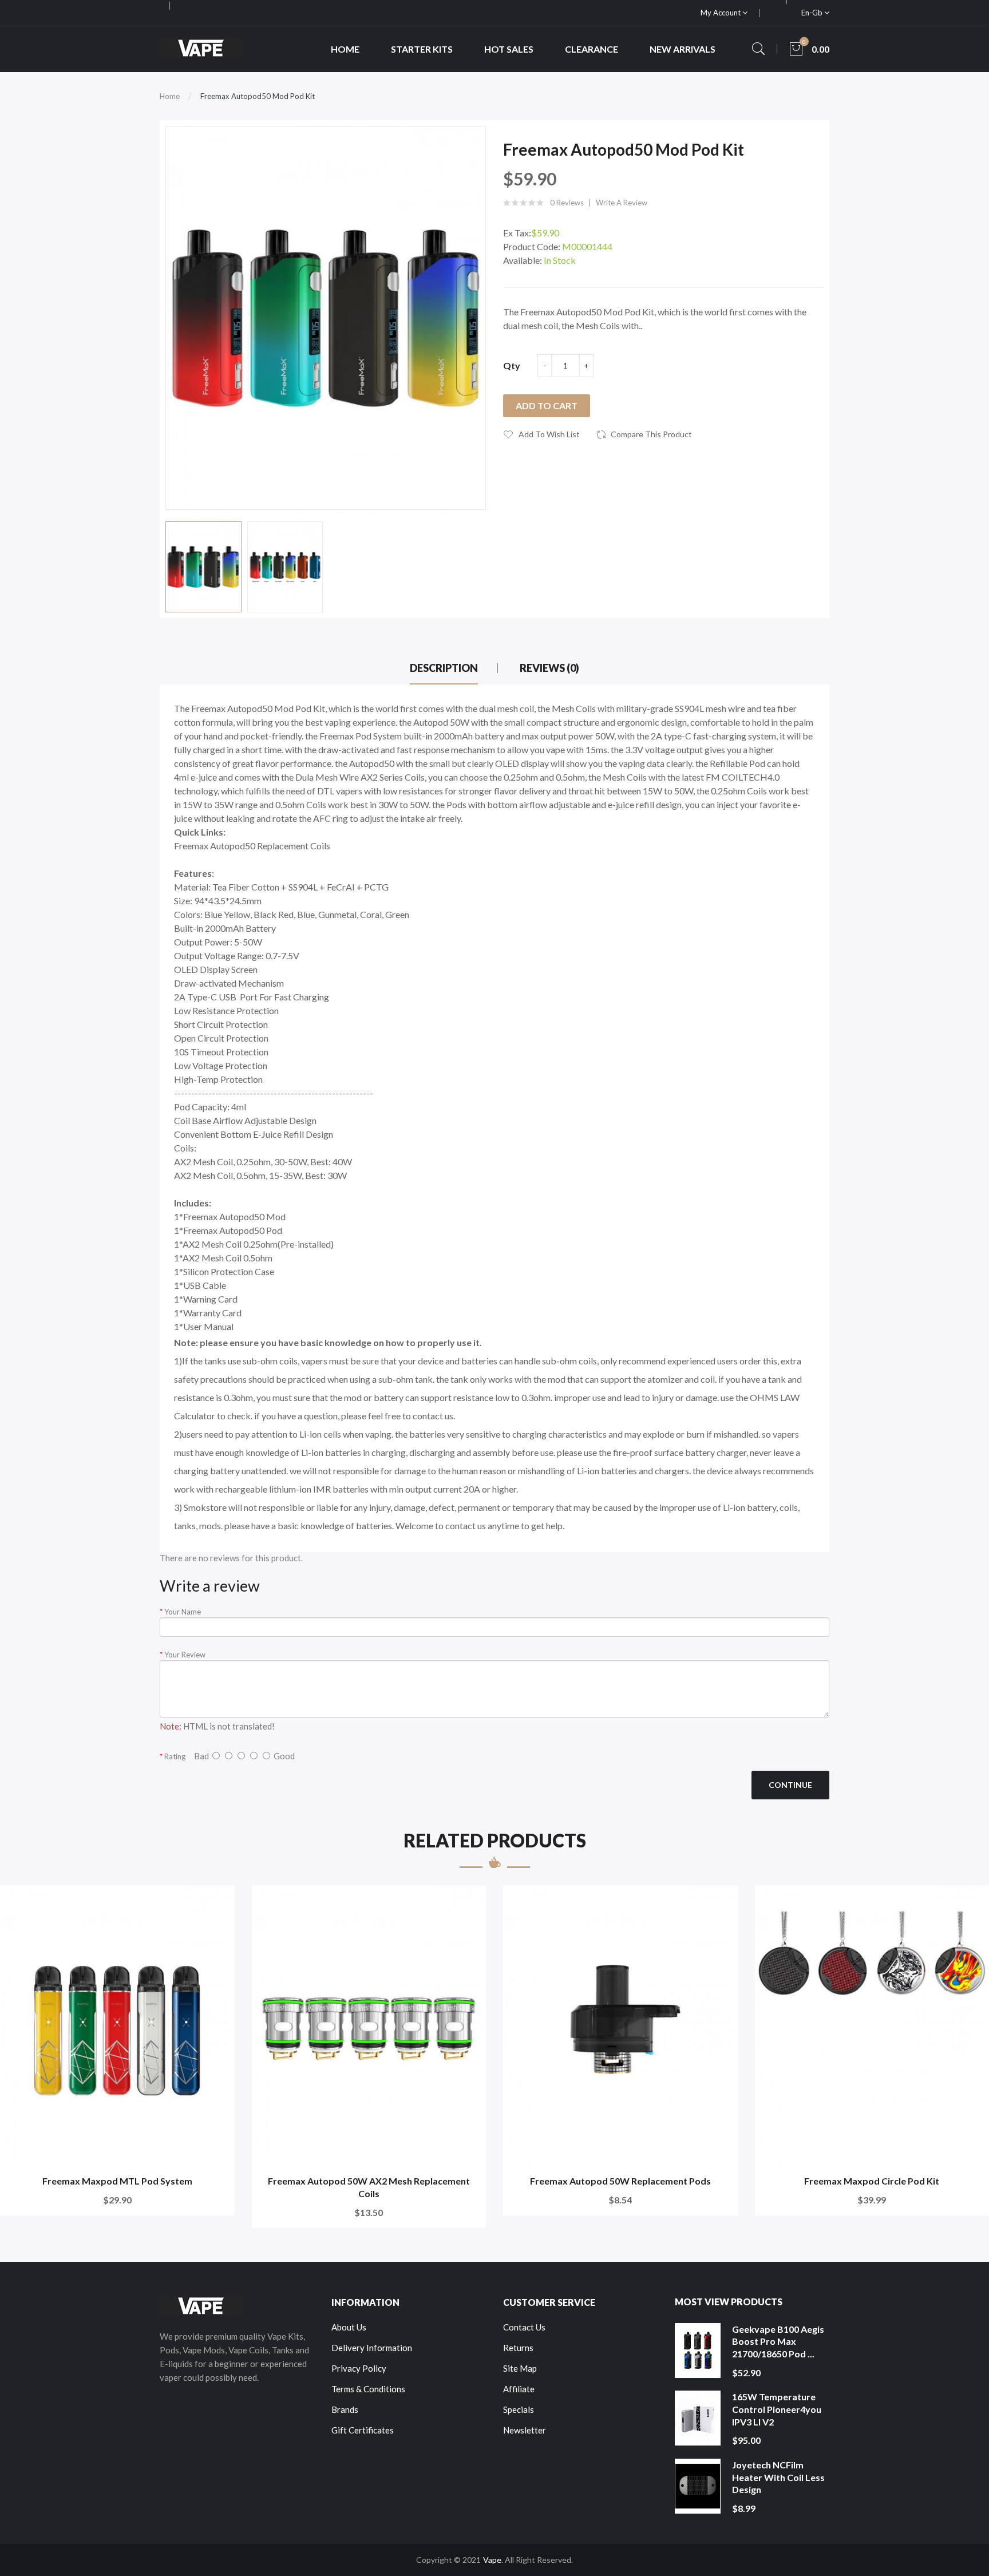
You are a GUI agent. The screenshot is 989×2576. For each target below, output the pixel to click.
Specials (519, 2409)
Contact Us (524, 2327)
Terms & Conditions (368, 2389)
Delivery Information (372, 2348)
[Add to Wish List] (218, 1902)
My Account (721, 13)
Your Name (183, 1612)
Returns (518, 2348)
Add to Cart (547, 405)
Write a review (622, 203)
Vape (492, 2560)
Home (170, 96)
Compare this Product (651, 434)
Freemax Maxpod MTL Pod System (117, 2181)
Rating (175, 1756)
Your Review (185, 1655)
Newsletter (525, 2430)
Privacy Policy (359, 2368)
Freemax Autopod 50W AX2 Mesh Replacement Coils (369, 2187)
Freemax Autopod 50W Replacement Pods (620, 2181)
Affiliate (519, 2389)
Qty (512, 365)
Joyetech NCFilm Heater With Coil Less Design (778, 2477)
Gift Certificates (363, 2430)
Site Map (520, 2368)
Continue (790, 1785)
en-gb (813, 13)
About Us (349, 2327)
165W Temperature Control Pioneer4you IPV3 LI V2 (777, 2409)
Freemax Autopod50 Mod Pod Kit (258, 96)
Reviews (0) (549, 668)
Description (444, 668)
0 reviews (567, 203)
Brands (345, 2409)
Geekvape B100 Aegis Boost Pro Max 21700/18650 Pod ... (778, 2341)
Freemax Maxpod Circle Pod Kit (872, 2181)
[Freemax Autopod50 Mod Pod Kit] (203, 567)
